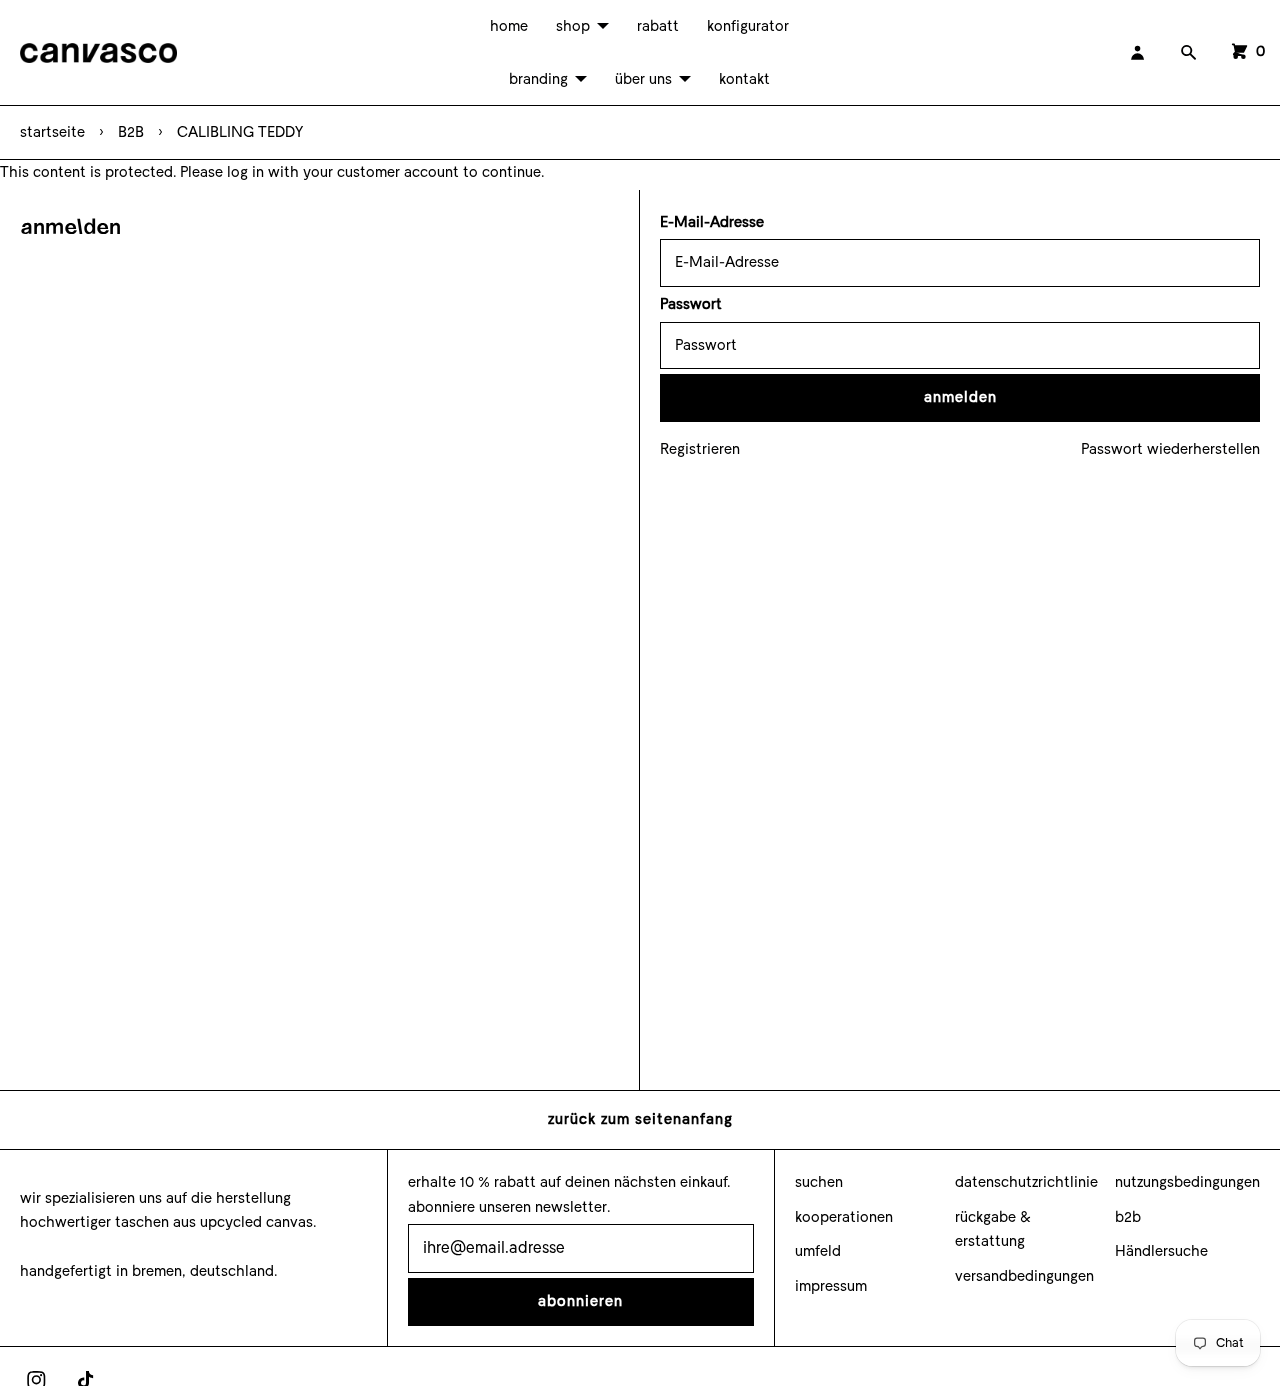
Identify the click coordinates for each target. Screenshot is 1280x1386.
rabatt (658, 26)
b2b (1128, 1217)
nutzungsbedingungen (1187, 1182)
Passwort (691, 304)
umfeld (818, 1251)
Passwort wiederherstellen (1170, 449)
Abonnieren (580, 1301)
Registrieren (700, 449)
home (509, 26)
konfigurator (748, 26)
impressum (831, 1286)
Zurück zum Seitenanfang (640, 1119)
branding (538, 79)
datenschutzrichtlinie (1026, 1182)
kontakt (744, 79)
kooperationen (844, 1217)
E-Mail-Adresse (712, 222)
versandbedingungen (1024, 1276)
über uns (643, 79)
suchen (819, 1182)
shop (573, 26)
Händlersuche (1161, 1251)
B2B (131, 132)
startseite (52, 132)
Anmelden (960, 397)
